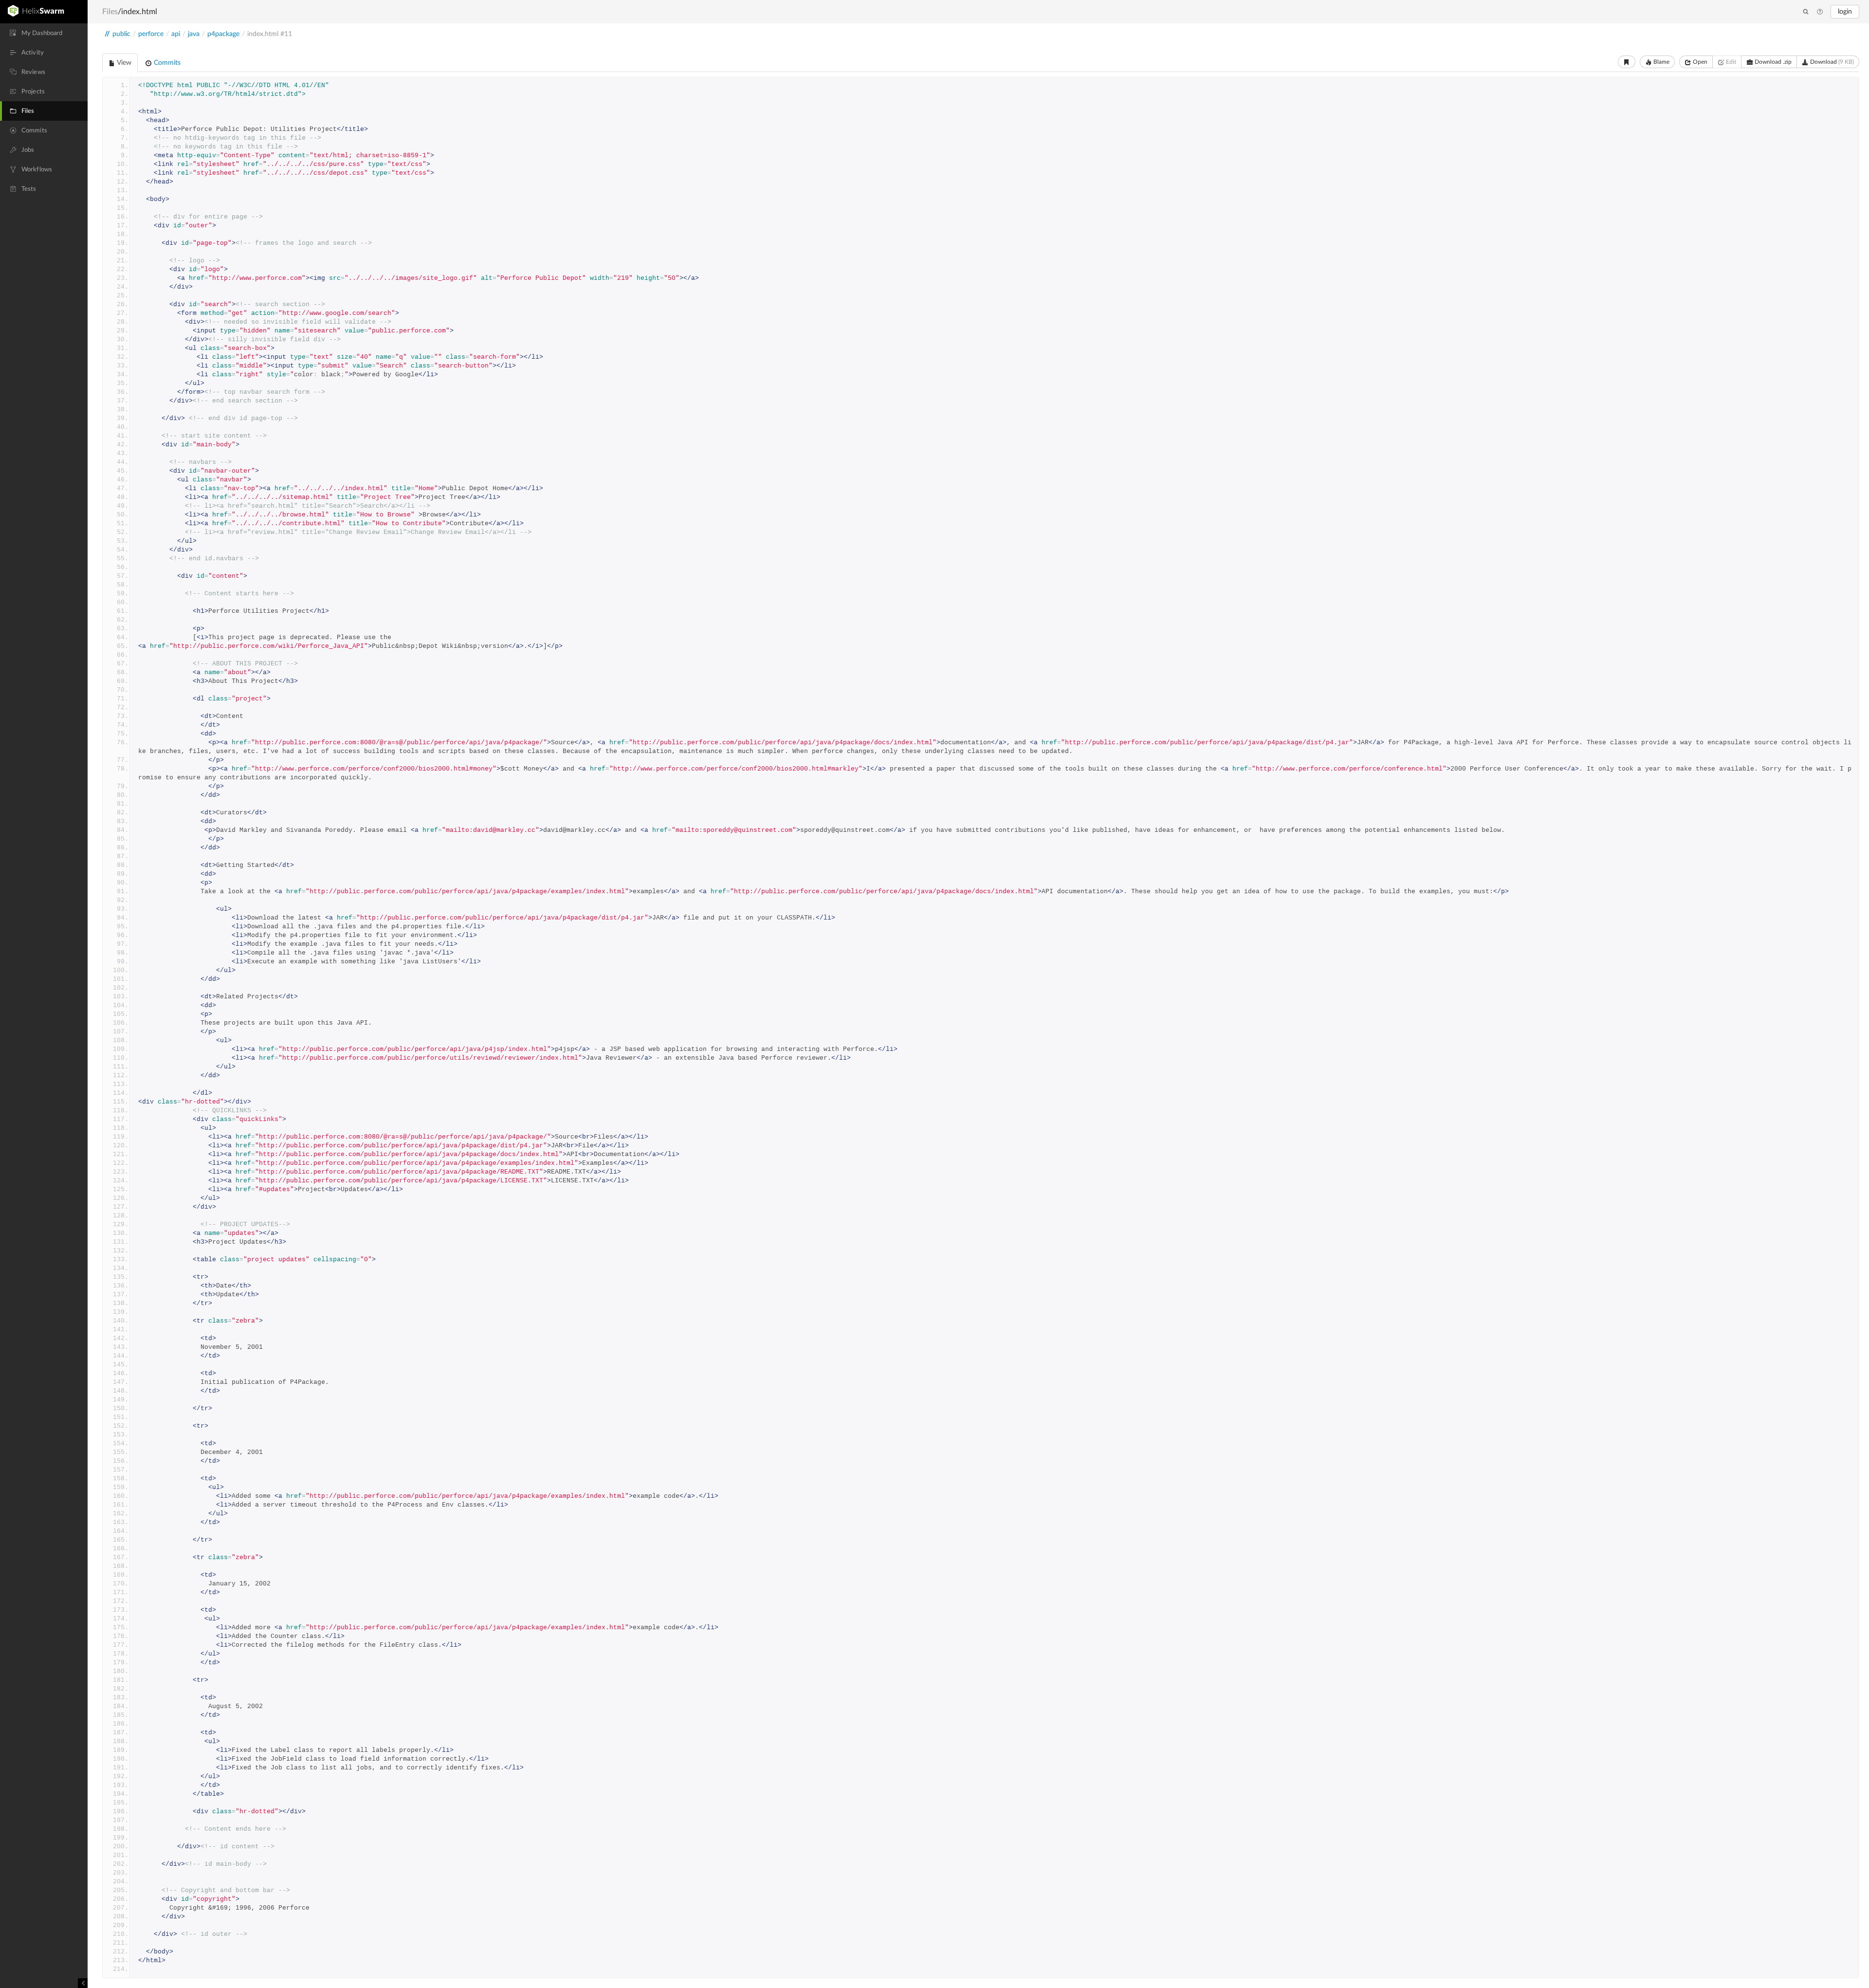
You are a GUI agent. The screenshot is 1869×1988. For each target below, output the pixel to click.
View (123, 63)
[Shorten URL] (1627, 62)
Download (1831, 62)
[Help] (1820, 12)
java (194, 34)
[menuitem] (44, 33)
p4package (223, 34)
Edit (1730, 62)
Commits (166, 63)
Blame (1661, 62)
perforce (151, 34)
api (176, 34)
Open (1699, 62)
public (121, 34)
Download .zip (1772, 62)
